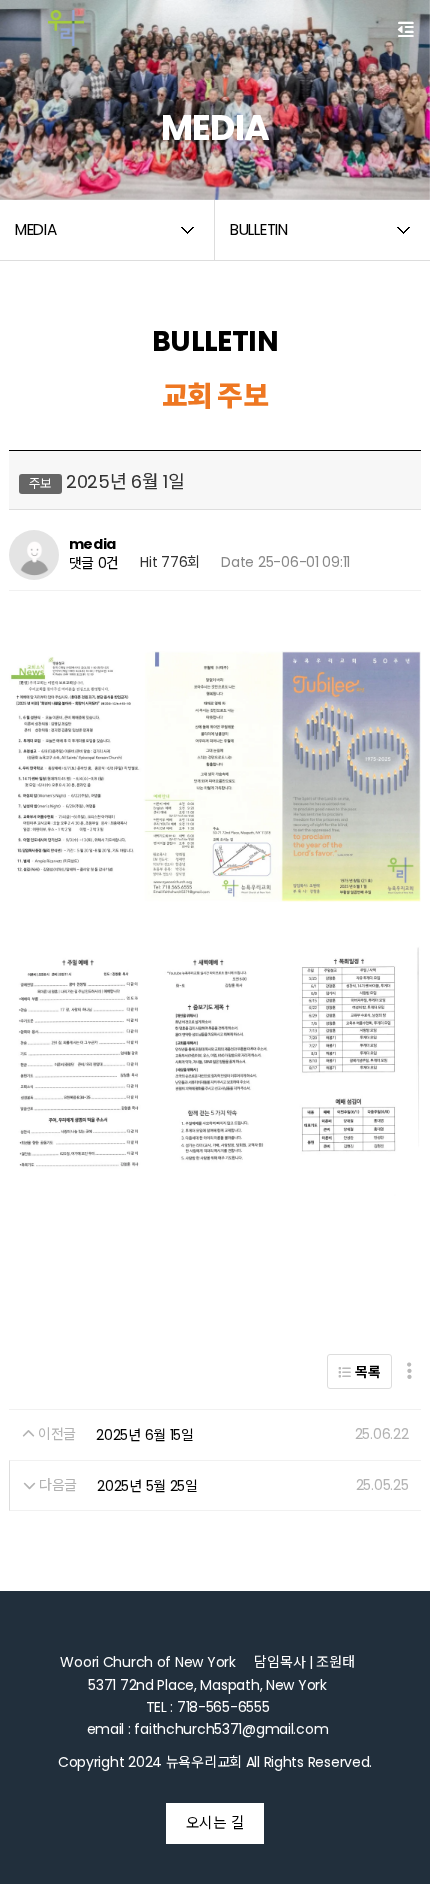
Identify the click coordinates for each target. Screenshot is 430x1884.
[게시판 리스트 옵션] (409, 1371)
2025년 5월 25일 (147, 1486)
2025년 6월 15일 (145, 1435)
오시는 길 (215, 1823)
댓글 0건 (94, 563)
